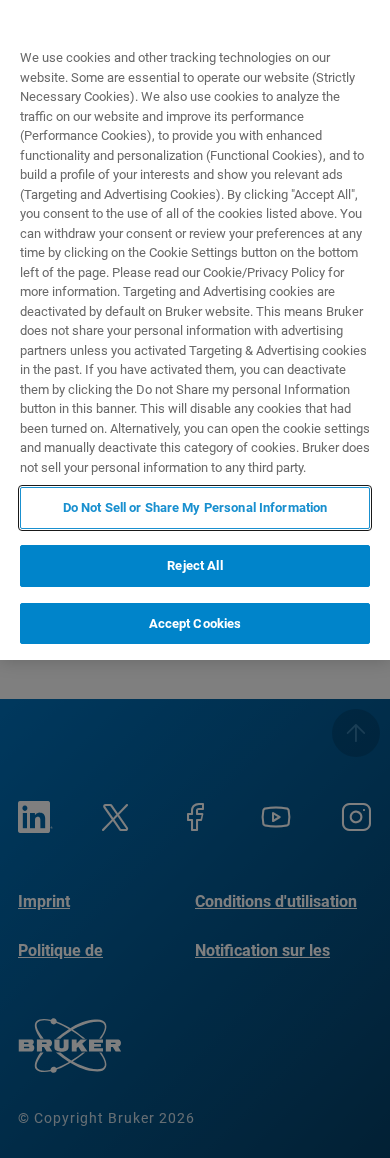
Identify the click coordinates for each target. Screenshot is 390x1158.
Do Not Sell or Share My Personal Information (195, 507)
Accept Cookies (195, 623)
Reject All (194, 565)
